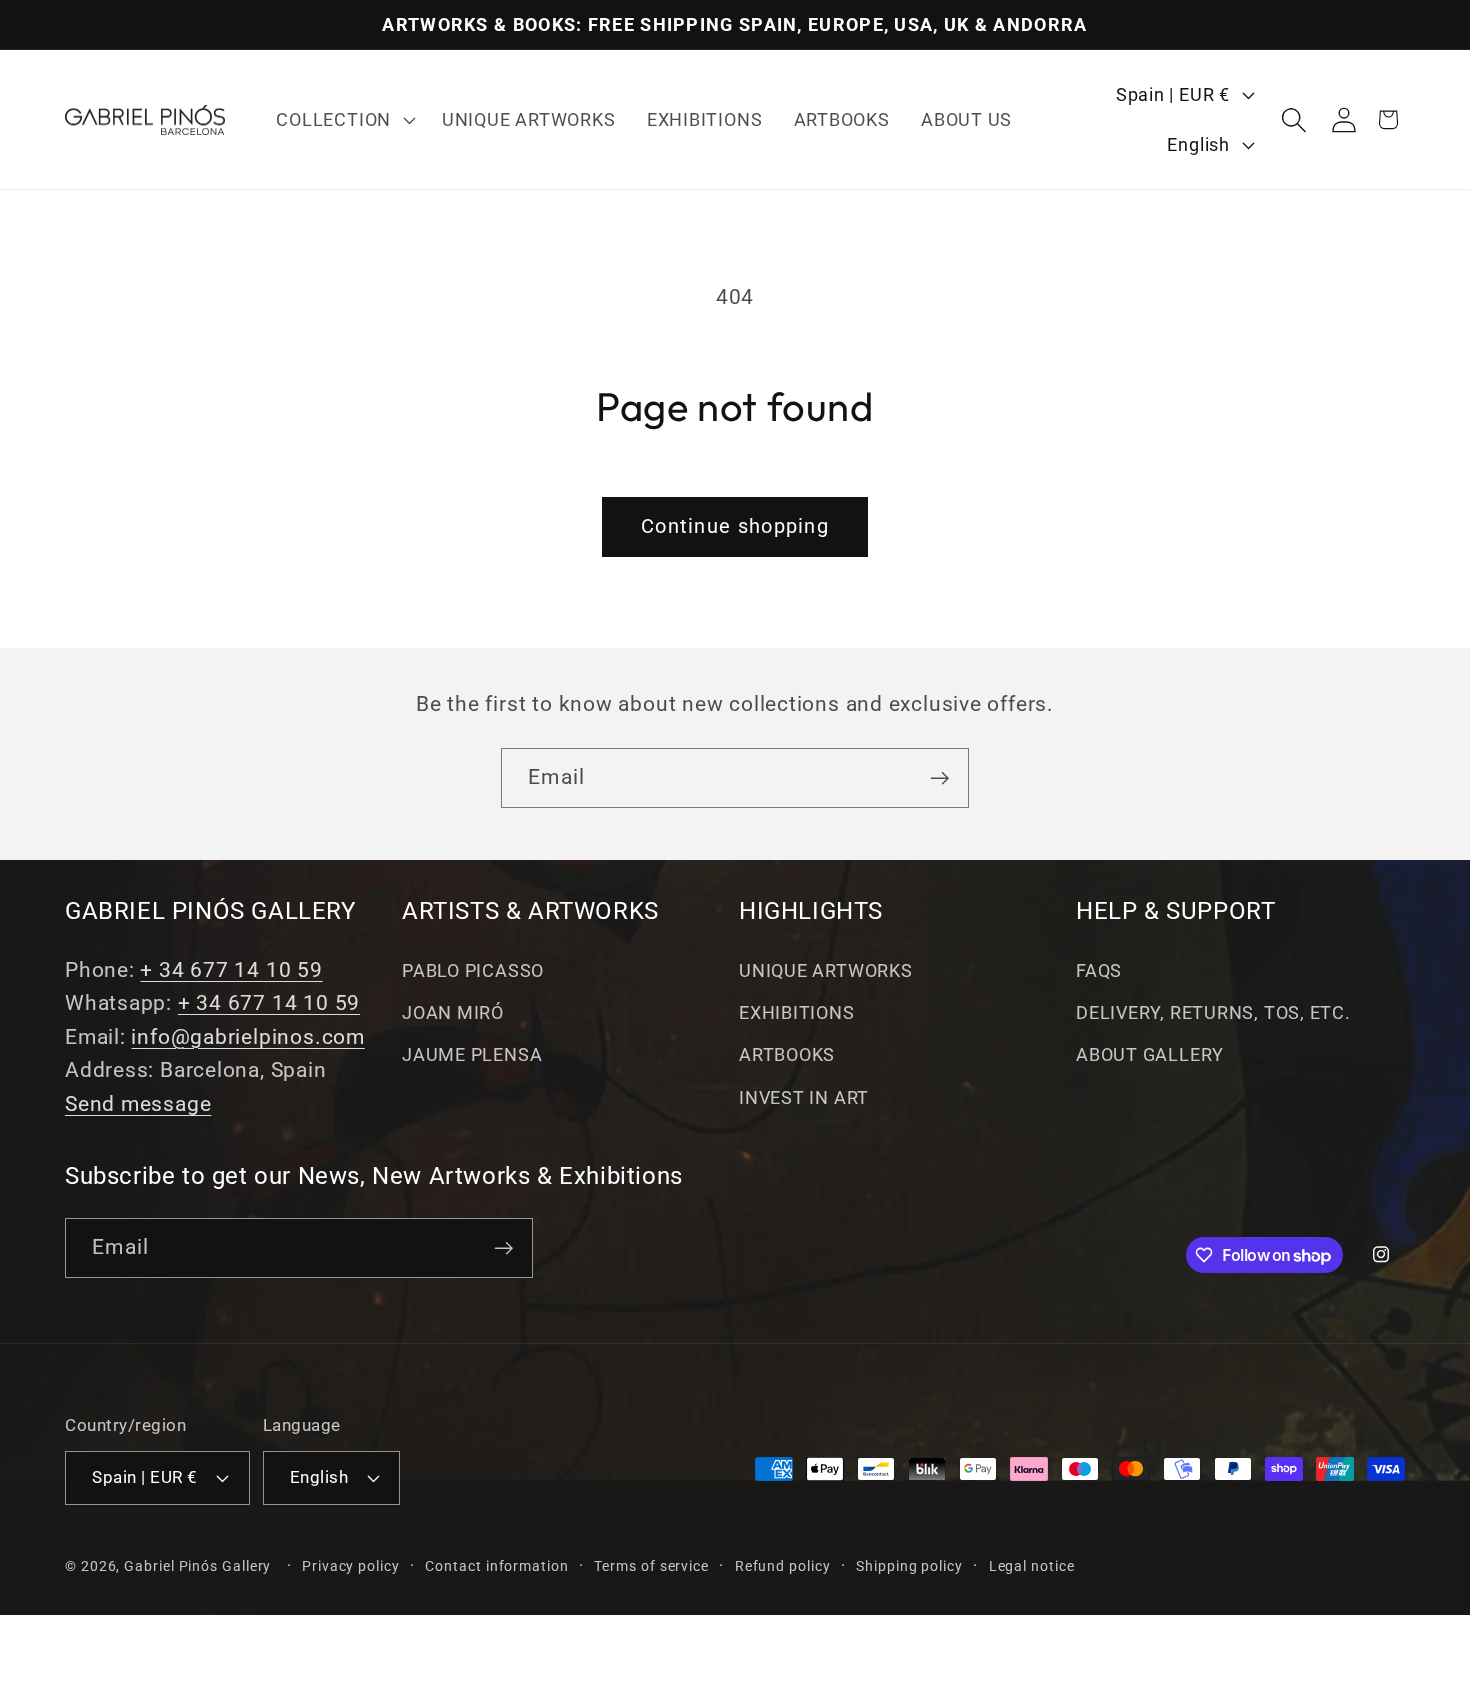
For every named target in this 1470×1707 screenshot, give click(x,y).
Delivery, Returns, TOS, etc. (1213, 1012)
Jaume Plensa (472, 1054)
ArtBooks (787, 1054)
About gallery (1150, 1054)
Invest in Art (804, 1097)
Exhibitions (797, 1012)
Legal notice (1032, 1566)
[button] (344, 120)
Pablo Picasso (473, 970)
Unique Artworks (826, 970)
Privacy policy (351, 1566)
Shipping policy (909, 1566)
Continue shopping (735, 526)
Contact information (496, 1566)
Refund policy (783, 1566)
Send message (138, 1104)
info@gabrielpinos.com (247, 1037)
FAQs (1099, 970)
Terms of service (651, 1566)
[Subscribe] (939, 778)
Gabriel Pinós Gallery (197, 1566)
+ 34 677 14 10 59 (231, 970)
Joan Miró (453, 1012)
